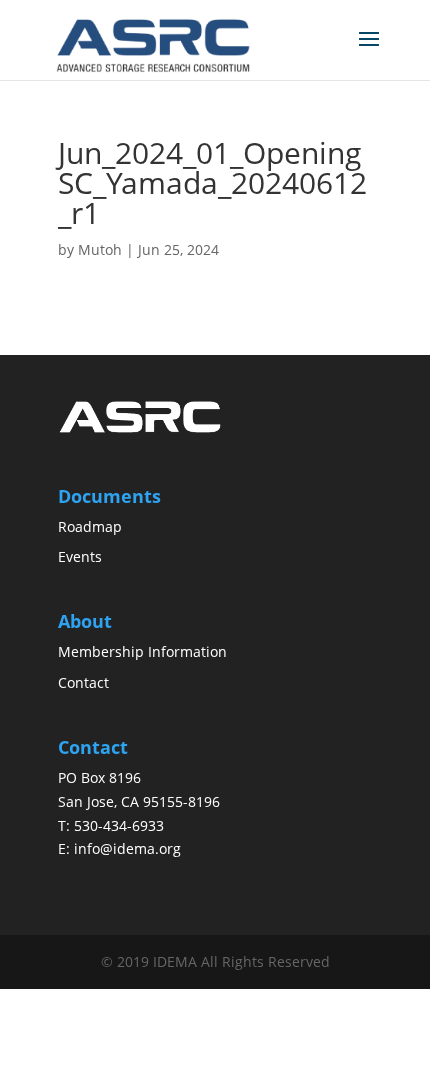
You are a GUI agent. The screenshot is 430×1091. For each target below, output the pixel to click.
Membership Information (142, 651)
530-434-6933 (119, 825)
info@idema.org (127, 848)
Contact (83, 682)
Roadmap (90, 526)
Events (80, 556)
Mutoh (100, 249)
